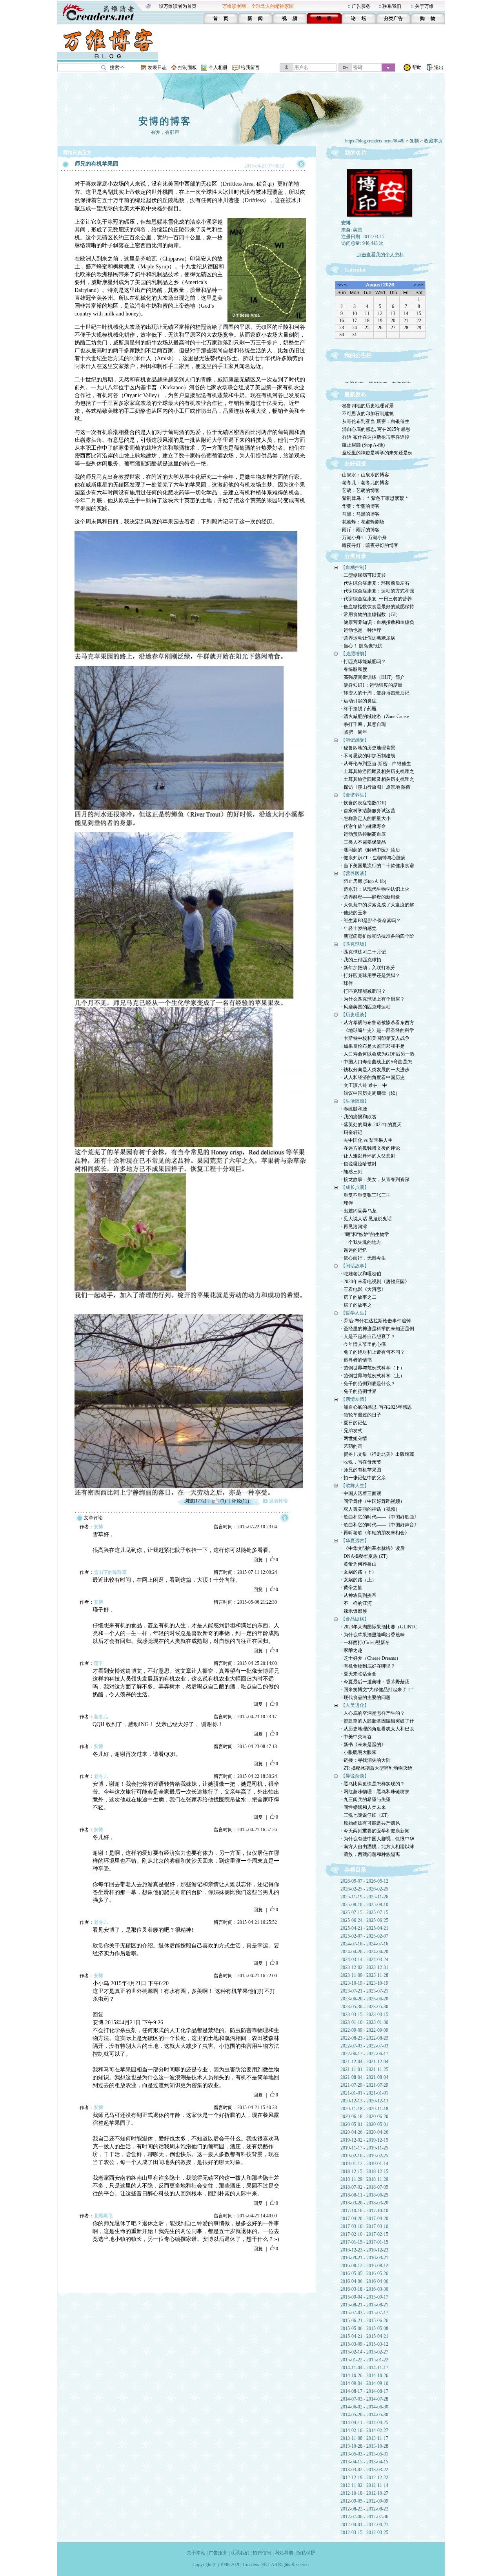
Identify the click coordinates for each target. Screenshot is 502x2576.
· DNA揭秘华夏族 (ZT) (364, 1556)
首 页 (221, 18)
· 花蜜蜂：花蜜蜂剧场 (362, 522)
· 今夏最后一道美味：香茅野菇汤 (375, 1682)
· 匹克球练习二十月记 (363, 952)
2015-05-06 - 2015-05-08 (364, 2328)
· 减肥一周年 (354, 732)
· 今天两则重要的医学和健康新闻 (375, 1831)
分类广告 (393, 18)
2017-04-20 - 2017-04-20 (364, 2219)
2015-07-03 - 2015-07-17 (364, 2313)
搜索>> (117, 67)
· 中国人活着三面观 (361, 1493)
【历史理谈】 (355, 1015)
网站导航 (284, 2553)
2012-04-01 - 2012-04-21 (364, 2525)
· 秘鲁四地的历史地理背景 (366, 406)
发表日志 (157, 67)
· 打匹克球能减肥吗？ (363, 662)
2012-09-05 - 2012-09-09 (364, 2501)
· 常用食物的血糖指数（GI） (371, 614)
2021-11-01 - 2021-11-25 (364, 2069)
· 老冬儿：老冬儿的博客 (364, 483)
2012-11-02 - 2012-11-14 (364, 2485)
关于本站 (196, 2553)
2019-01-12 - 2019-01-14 (364, 2164)
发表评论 (278, 1501)
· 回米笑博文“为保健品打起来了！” (377, 1690)
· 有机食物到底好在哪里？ (368, 1666)
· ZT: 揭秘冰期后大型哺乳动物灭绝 (376, 1768)
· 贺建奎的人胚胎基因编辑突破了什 (377, 1721)
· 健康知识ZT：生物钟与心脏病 (373, 858)
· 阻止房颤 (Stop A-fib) (362, 445)
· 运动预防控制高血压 (363, 834)
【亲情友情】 (355, 1399)
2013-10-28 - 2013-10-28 (364, 2446)
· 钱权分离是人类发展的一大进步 (375, 1070)
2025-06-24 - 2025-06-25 (364, 1920)
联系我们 (392, 6)
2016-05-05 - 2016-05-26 (364, 2273)
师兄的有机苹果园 (96, 164)
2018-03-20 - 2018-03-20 (364, 2203)
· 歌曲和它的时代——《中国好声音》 (380, 1525)
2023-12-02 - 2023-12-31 (364, 1967)
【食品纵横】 (355, 1619)
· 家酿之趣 (352, 1650)
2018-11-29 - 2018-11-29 (364, 2179)
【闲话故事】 (355, 1266)
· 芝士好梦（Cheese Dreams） (371, 1658)
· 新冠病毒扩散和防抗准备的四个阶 (377, 936)
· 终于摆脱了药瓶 (359, 709)
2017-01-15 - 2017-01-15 (364, 2242)
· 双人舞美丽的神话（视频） (370, 1509)
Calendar (355, 270)
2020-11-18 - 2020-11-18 (364, 2109)
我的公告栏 (358, 355)
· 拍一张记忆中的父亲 (363, 1478)
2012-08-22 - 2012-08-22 (364, 2509)
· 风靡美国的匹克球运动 (366, 1007)
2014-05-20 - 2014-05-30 (364, 2415)
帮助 (417, 67)
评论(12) (240, 1501)
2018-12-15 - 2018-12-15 (364, 2171)
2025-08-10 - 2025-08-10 (364, 1905)
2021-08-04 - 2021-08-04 (364, 2077)
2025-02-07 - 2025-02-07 (364, 1936)
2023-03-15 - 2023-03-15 (364, 2014)
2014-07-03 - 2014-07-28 (364, 2399)
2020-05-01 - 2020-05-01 (364, 2124)
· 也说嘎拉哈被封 (359, 1164)
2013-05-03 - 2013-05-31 (364, 2454)
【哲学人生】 (355, 1313)
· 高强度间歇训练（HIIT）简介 (373, 677)
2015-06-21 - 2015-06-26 (364, 2321)
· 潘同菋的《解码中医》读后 (370, 850)
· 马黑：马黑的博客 (359, 514)
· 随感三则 (352, 1172)
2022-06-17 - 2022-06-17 (364, 2054)
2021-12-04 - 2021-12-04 (364, 2062)
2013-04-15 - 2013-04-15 (364, 2462)
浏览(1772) (195, 1501)
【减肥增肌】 (355, 654)
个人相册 (218, 67)
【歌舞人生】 (355, 1486)
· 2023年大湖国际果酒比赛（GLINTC (379, 1627)
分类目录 (355, 556)
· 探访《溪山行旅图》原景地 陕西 (376, 787)
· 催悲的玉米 (354, 913)
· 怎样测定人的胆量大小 (366, 819)
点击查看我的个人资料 (380, 255)
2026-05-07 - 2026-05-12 (364, 1881)
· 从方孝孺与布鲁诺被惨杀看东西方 (377, 1023)
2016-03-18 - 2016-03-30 (364, 2289)
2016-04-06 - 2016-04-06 (364, 2281)
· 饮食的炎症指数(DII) (364, 803)
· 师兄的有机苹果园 (361, 1470)
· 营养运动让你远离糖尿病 (368, 638)
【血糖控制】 (355, 567)
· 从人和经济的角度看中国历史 (373, 1077)
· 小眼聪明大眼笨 (359, 1752)
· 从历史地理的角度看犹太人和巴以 (377, 1729)
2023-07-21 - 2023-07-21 (364, 1991)
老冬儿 (101, 1717)
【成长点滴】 (355, 1187)
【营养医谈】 (355, 873)
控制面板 (187, 67)
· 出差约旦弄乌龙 (359, 1211)
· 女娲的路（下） (359, 1572)
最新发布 (355, 395)
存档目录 (355, 1870)
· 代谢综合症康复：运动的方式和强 (377, 591)
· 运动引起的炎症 (359, 701)
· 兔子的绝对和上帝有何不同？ (373, 1352)
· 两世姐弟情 (354, 1438)
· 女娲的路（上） (359, 1580)
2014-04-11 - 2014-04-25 (364, 2423)
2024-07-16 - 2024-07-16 (364, 1944)
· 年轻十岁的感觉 (359, 928)
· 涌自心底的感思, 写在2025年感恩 (375, 429)
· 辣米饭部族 (354, 1611)
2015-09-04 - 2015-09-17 (364, 2297)
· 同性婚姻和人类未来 (363, 1807)
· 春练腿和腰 (354, 669)
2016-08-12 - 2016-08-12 (364, 2266)
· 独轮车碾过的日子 (361, 1415)
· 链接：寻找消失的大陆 (366, 1760)
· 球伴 (347, 983)
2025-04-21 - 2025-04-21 (364, 1928)
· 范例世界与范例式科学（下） (373, 1368)
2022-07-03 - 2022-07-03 (364, 2046)
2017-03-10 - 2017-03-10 (364, 2226)
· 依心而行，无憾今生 (363, 1258)
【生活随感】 (355, 1101)
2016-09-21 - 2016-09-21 (364, 2258)
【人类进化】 (355, 1705)
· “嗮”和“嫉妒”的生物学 (365, 1234)
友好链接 (355, 464)
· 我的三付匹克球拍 (361, 960)
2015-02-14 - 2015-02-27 (364, 2352)
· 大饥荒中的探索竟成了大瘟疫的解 (377, 905)
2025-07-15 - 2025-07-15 (364, 1912)
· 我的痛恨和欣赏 (359, 1117)
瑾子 (98, 1663)
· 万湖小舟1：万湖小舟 (363, 538)
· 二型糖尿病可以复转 (363, 575)
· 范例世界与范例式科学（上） (373, 1376)
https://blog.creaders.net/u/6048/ (375, 141)
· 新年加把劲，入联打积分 (368, 968)
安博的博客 (165, 121)
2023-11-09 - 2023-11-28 (364, 1975)
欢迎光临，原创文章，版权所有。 (380, 372)
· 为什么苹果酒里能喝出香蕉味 (373, 1635)
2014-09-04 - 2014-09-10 (364, 2383)
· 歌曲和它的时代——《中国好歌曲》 (380, 1517)
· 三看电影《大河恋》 (363, 1289)
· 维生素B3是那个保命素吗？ (371, 921)
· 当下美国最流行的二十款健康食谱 (377, 866)
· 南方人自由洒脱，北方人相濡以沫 (377, 1847)
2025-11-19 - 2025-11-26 (364, 1897)
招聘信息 (262, 2553)
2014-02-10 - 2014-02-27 (364, 2430)
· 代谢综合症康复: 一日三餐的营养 (376, 599)
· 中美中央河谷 (356, 1737)
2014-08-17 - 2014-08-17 (364, 2391)
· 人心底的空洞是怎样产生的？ (373, 1713)
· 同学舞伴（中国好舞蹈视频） (373, 1501)
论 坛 (359, 18)
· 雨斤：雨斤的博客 (359, 530)
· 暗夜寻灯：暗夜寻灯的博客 (369, 545)
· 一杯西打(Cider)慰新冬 (365, 1643)
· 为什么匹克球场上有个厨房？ (373, 999)
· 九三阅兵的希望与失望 (366, 1799)
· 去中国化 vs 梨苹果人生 (367, 1140)
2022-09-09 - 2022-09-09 (364, 2030)
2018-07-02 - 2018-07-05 (364, 2187)
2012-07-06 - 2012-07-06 (364, 2517)
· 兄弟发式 (352, 1431)
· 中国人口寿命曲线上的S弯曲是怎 (376, 1062)
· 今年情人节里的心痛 (363, 1344)
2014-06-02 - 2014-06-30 (364, 2407)
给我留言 (250, 67)
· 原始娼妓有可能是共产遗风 (370, 1823)
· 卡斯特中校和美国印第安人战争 (375, 1038)
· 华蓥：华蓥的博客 (359, 506)
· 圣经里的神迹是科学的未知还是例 (376, 453)
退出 (439, 67)
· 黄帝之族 (352, 1588)
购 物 (428, 18)
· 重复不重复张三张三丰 (366, 1195)
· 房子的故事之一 (359, 1305)
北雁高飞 (103, 2216)
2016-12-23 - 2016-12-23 (364, 2250)
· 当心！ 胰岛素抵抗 (362, 646)
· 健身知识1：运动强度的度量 (372, 685)
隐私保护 (306, 2553)
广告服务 (361, 6)
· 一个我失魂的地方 (361, 1242)
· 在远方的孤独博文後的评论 (370, 1148)
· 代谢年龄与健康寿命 (363, 826)
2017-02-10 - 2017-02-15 (364, 2234)
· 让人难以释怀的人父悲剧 (368, 1156)
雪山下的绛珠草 (110, 1572)
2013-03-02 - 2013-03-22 (364, 2470)
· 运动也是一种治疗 (361, 630)
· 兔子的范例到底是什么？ (368, 1384)
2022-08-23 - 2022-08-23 (364, 2038)
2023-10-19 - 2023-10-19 (364, 1983)
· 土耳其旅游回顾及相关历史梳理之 (377, 771)
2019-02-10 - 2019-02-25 (364, 2156)
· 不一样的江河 (356, 1603)
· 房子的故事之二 (359, 1297)
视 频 (290, 18)
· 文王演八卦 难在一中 (364, 1085)
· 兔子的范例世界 (359, 1391)
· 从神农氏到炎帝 (359, 1595)
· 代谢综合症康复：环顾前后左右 (375, 583)
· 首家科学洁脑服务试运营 (368, 811)
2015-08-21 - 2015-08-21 (364, 2305)
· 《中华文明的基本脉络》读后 (373, 1548)
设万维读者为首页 (178, 6)
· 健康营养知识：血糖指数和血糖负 (377, 622)
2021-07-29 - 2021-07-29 (364, 2085)
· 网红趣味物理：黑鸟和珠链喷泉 (375, 1792)
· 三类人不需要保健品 (363, 842)
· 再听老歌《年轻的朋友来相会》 (375, 1533)
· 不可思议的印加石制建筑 (366, 414)
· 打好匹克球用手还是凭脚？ (370, 975)
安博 (98, 1527)
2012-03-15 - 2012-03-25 (364, 2532)
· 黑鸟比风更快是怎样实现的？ (373, 1784)
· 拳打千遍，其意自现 (363, 724)
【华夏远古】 (355, 1540)
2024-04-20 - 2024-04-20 (364, 1952)
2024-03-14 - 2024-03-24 (364, 1960)
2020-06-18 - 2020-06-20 (364, 2117)
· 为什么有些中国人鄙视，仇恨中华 (377, 1839)
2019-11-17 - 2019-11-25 (364, 2148)
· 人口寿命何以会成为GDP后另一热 (378, 1054)
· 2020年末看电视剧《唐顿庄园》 (375, 1282)
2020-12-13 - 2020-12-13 (364, 2101)
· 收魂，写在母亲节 (361, 1462)
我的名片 (356, 153)
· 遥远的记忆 (354, 1250)
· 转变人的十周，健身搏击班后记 (375, 693)
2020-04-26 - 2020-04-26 (364, 2132)
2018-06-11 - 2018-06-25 (364, 2195)
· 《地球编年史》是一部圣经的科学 (377, 1030)
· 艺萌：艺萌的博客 (359, 490)
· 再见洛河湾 (354, 1227)
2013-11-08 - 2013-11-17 (364, 2438)
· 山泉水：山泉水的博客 (364, 475)
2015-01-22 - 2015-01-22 (364, 2360)
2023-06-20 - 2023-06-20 (364, 1999)
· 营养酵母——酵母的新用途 (370, 897)
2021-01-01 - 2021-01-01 (364, 2093)
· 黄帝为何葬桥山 (359, 1564)
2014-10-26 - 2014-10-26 (364, 2375)
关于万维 (424, 6)
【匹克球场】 (355, 944)
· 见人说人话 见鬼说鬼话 (366, 1219)
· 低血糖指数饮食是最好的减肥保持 (377, 607)
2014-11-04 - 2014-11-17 (364, 2368)
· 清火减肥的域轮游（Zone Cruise (375, 716)
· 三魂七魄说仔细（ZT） (366, 1815)
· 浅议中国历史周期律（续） (370, 1093)
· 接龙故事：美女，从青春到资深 (375, 1180)
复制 (414, 141)
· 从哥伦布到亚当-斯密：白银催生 (374, 421)
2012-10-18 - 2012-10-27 (364, 2493)
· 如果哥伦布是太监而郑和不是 (373, 1046)
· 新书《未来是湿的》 (363, 1745)
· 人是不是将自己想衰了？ (368, 1336)
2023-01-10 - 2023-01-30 (364, 2022)
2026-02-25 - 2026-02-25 (364, 1889)
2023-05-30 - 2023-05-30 (364, 2007)
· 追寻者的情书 (356, 1360)
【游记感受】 (355, 740)
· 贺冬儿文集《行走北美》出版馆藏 (377, 1454)
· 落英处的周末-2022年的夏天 (371, 1125)
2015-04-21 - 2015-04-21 (364, 2336)
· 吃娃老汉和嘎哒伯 (361, 1274)
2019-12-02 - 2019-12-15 (364, 2140)
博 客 (324, 18)
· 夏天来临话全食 (359, 1674)
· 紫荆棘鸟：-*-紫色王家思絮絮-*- (374, 498)
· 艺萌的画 (352, 1446)
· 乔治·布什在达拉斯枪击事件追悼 (374, 437)
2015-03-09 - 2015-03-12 (364, 2344)
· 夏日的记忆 (354, 1423)
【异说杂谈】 (355, 1776)
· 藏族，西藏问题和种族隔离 (370, 1854)
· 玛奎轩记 (352, 1132)
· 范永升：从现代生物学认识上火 (375, 889)
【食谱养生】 (355, 795)
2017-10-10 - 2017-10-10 (364, 2211)
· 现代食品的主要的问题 (366, 1697)
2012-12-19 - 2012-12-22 (364, 2478)
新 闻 (255, 18)
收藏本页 (433, 141)
